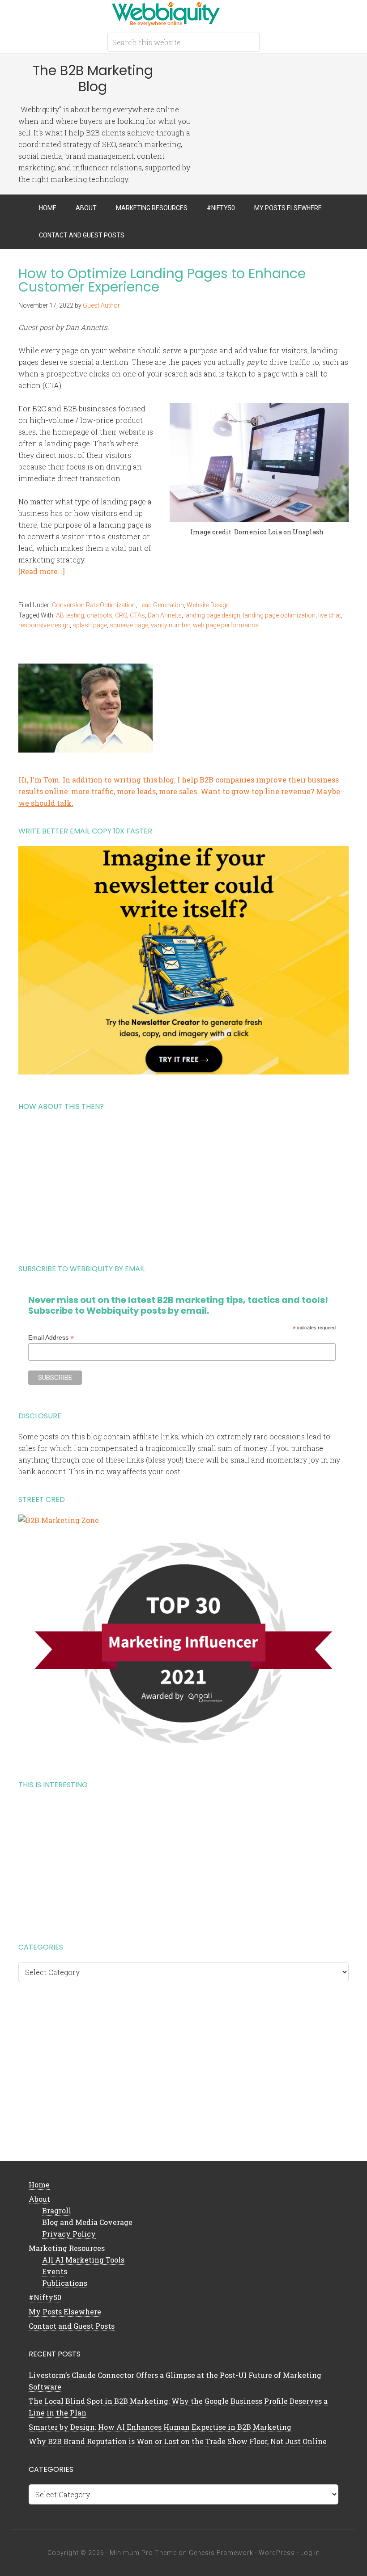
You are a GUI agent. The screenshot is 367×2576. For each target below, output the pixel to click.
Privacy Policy (69, 2234)
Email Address (51, 1338)
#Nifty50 (45, 2297)
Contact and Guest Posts (72, 2326)
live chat (330, 615)
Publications (65, 2283)
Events (55, 2271)
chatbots (100, 615)
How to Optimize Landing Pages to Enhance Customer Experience (162, 280)
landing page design (212, 615)
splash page (90, 625)
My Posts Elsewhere (65, 2312)
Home (39, 2185)
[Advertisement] (183, 1184)
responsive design (44, 625)
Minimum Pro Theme (143, 2553)
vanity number (171, 625)
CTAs (137, 615)
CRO (121, 615)
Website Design (208, 605)
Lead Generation (161, 605)
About (39, 2199)
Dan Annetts (165, 615)
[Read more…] (42, 571)
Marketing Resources (67, 2248)
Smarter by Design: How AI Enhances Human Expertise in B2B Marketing (160, 2427)
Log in (310, 2553)
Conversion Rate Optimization (94, 605)
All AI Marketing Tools (83, 2260)
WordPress (277, 2553)
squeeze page (129, 625)
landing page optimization (279, 615)
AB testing (70, 615)
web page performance (226, 625)
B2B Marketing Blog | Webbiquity (183, 13)
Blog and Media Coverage (87, 2222)
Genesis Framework (221, 2553)
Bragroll (57, 2210)
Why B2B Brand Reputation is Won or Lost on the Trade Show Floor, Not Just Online (178, 2441)
